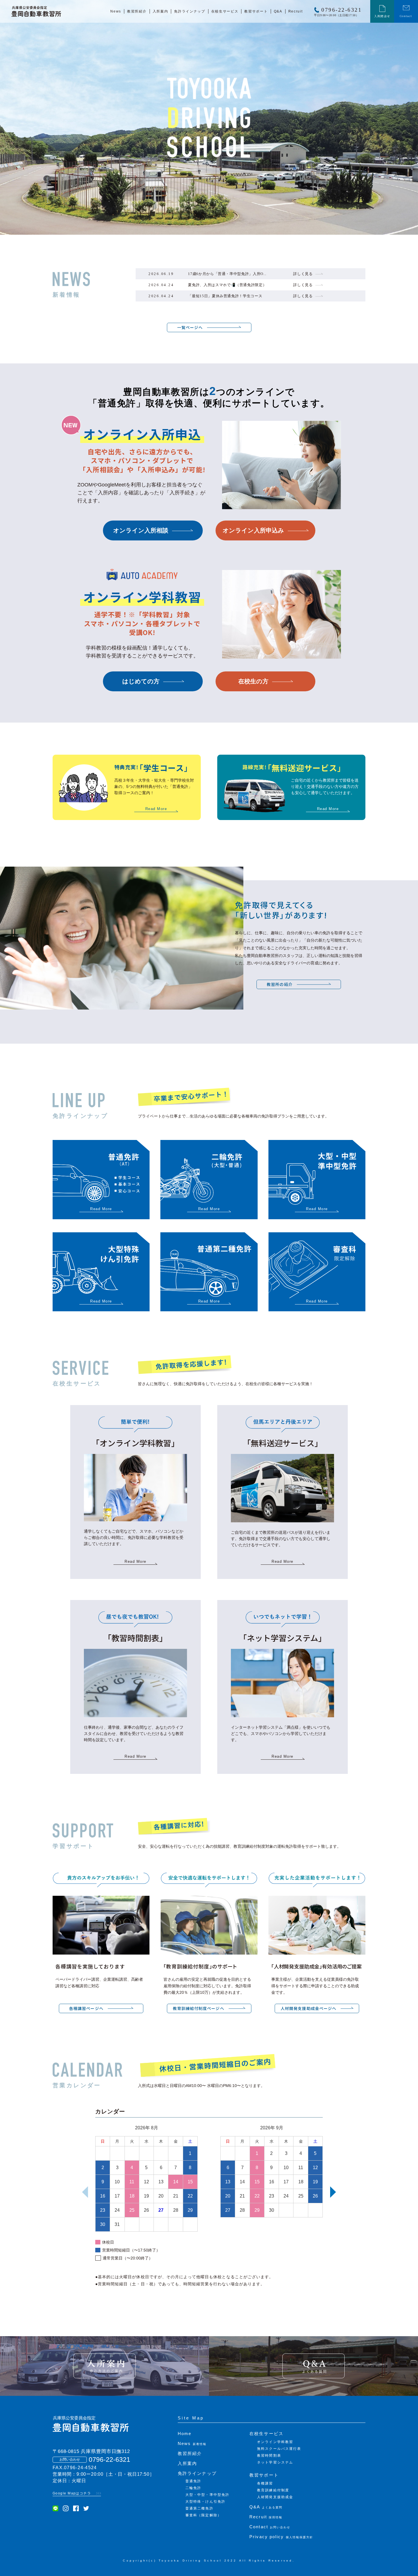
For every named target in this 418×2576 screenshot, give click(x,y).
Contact (270, 2527)
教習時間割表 (269, 2456)
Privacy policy (281, 2537)
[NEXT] (333, 2192)
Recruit (266, 2517)
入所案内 (187, 2463)
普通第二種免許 (199, 2508)
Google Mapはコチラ (72, 2493)
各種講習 (265, 2483)
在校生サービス (266, 2434)
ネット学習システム (275, 2462)
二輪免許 (193, 2488)
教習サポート (264, 2475)
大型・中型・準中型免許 (207, 2495)
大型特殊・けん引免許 (205, 2502)
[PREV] (85, 2192)
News (192, 2443)
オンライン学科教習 (275, 2442)
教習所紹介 (190, 2453)
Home (185, 2434)
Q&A (266, 2507)
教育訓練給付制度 (273, 2490)
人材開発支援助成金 (275, 2497)
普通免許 (193, 2481)
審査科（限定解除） (203, 2515)
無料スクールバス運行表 (279, 2449)
